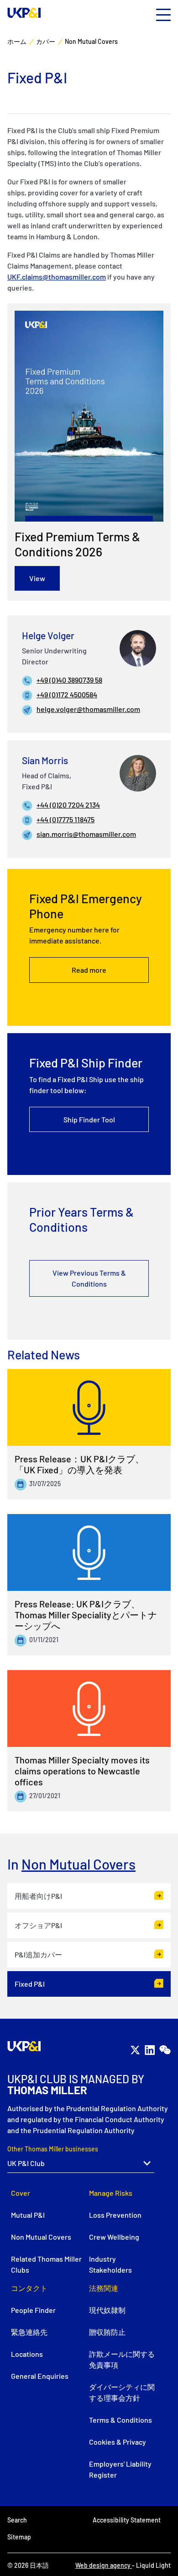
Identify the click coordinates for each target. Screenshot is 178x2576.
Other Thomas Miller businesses (53, 2149)
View (37, 578)
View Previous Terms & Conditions (89, 1278)
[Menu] (163, 15)
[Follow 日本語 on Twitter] (135, 2050)
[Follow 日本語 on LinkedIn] (150, 2050)
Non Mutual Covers (79, 1864)
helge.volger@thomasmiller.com (88, 709)
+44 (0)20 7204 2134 (68, 805)
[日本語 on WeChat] (165, 2050)
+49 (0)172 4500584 (67, 694)
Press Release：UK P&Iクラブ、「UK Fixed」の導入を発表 (79, 1464)
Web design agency (104, 2565)
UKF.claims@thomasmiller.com (57, 277)
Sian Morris (45, 760)
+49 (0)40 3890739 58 (69, 680)
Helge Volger (48, 635)
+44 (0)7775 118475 (65, 819)
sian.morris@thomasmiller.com (86, 834)
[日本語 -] (24, 13)
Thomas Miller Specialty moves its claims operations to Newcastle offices (82, 1771)
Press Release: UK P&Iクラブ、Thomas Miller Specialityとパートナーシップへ (86, 1615)
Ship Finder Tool (89, 1119)
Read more (89, 970)
